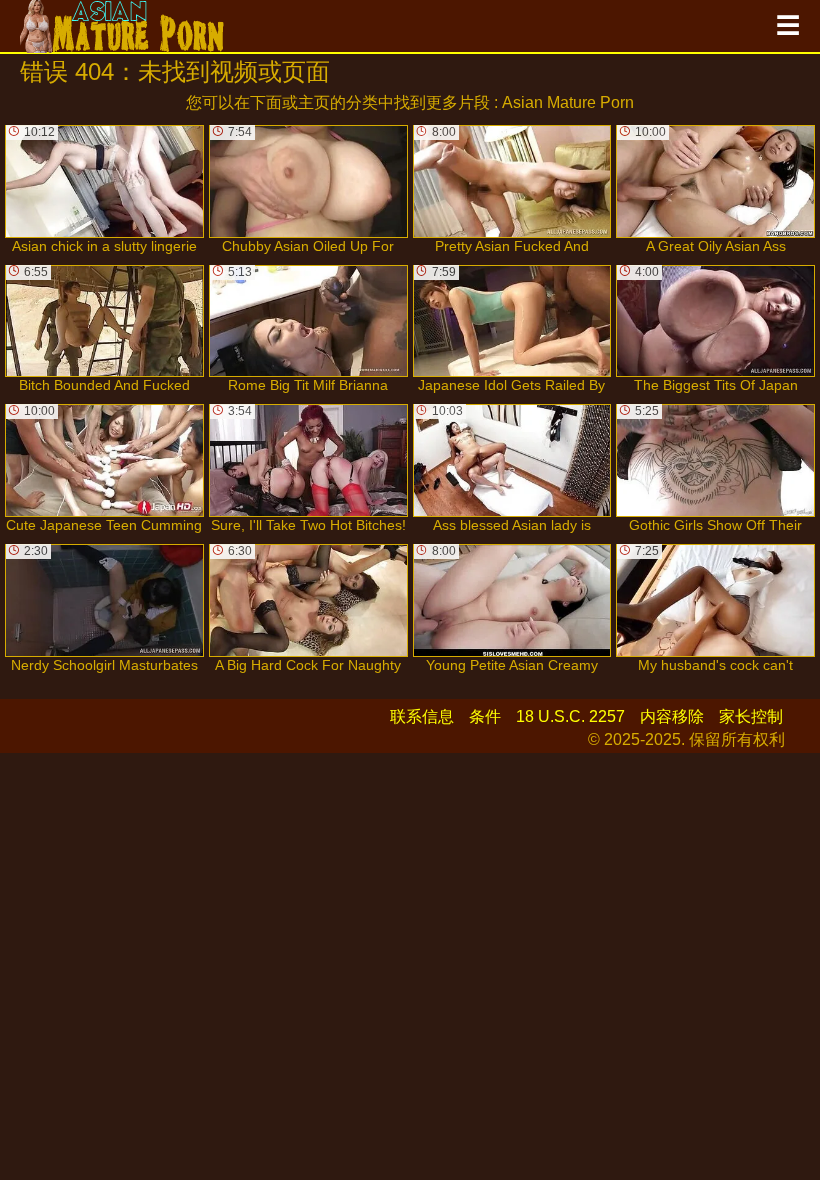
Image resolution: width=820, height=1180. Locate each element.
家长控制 (751, 716)
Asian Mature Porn (568, 102)
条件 (485, 716)
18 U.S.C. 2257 (570, 716)
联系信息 (422, 716)
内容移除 (672, 716)
